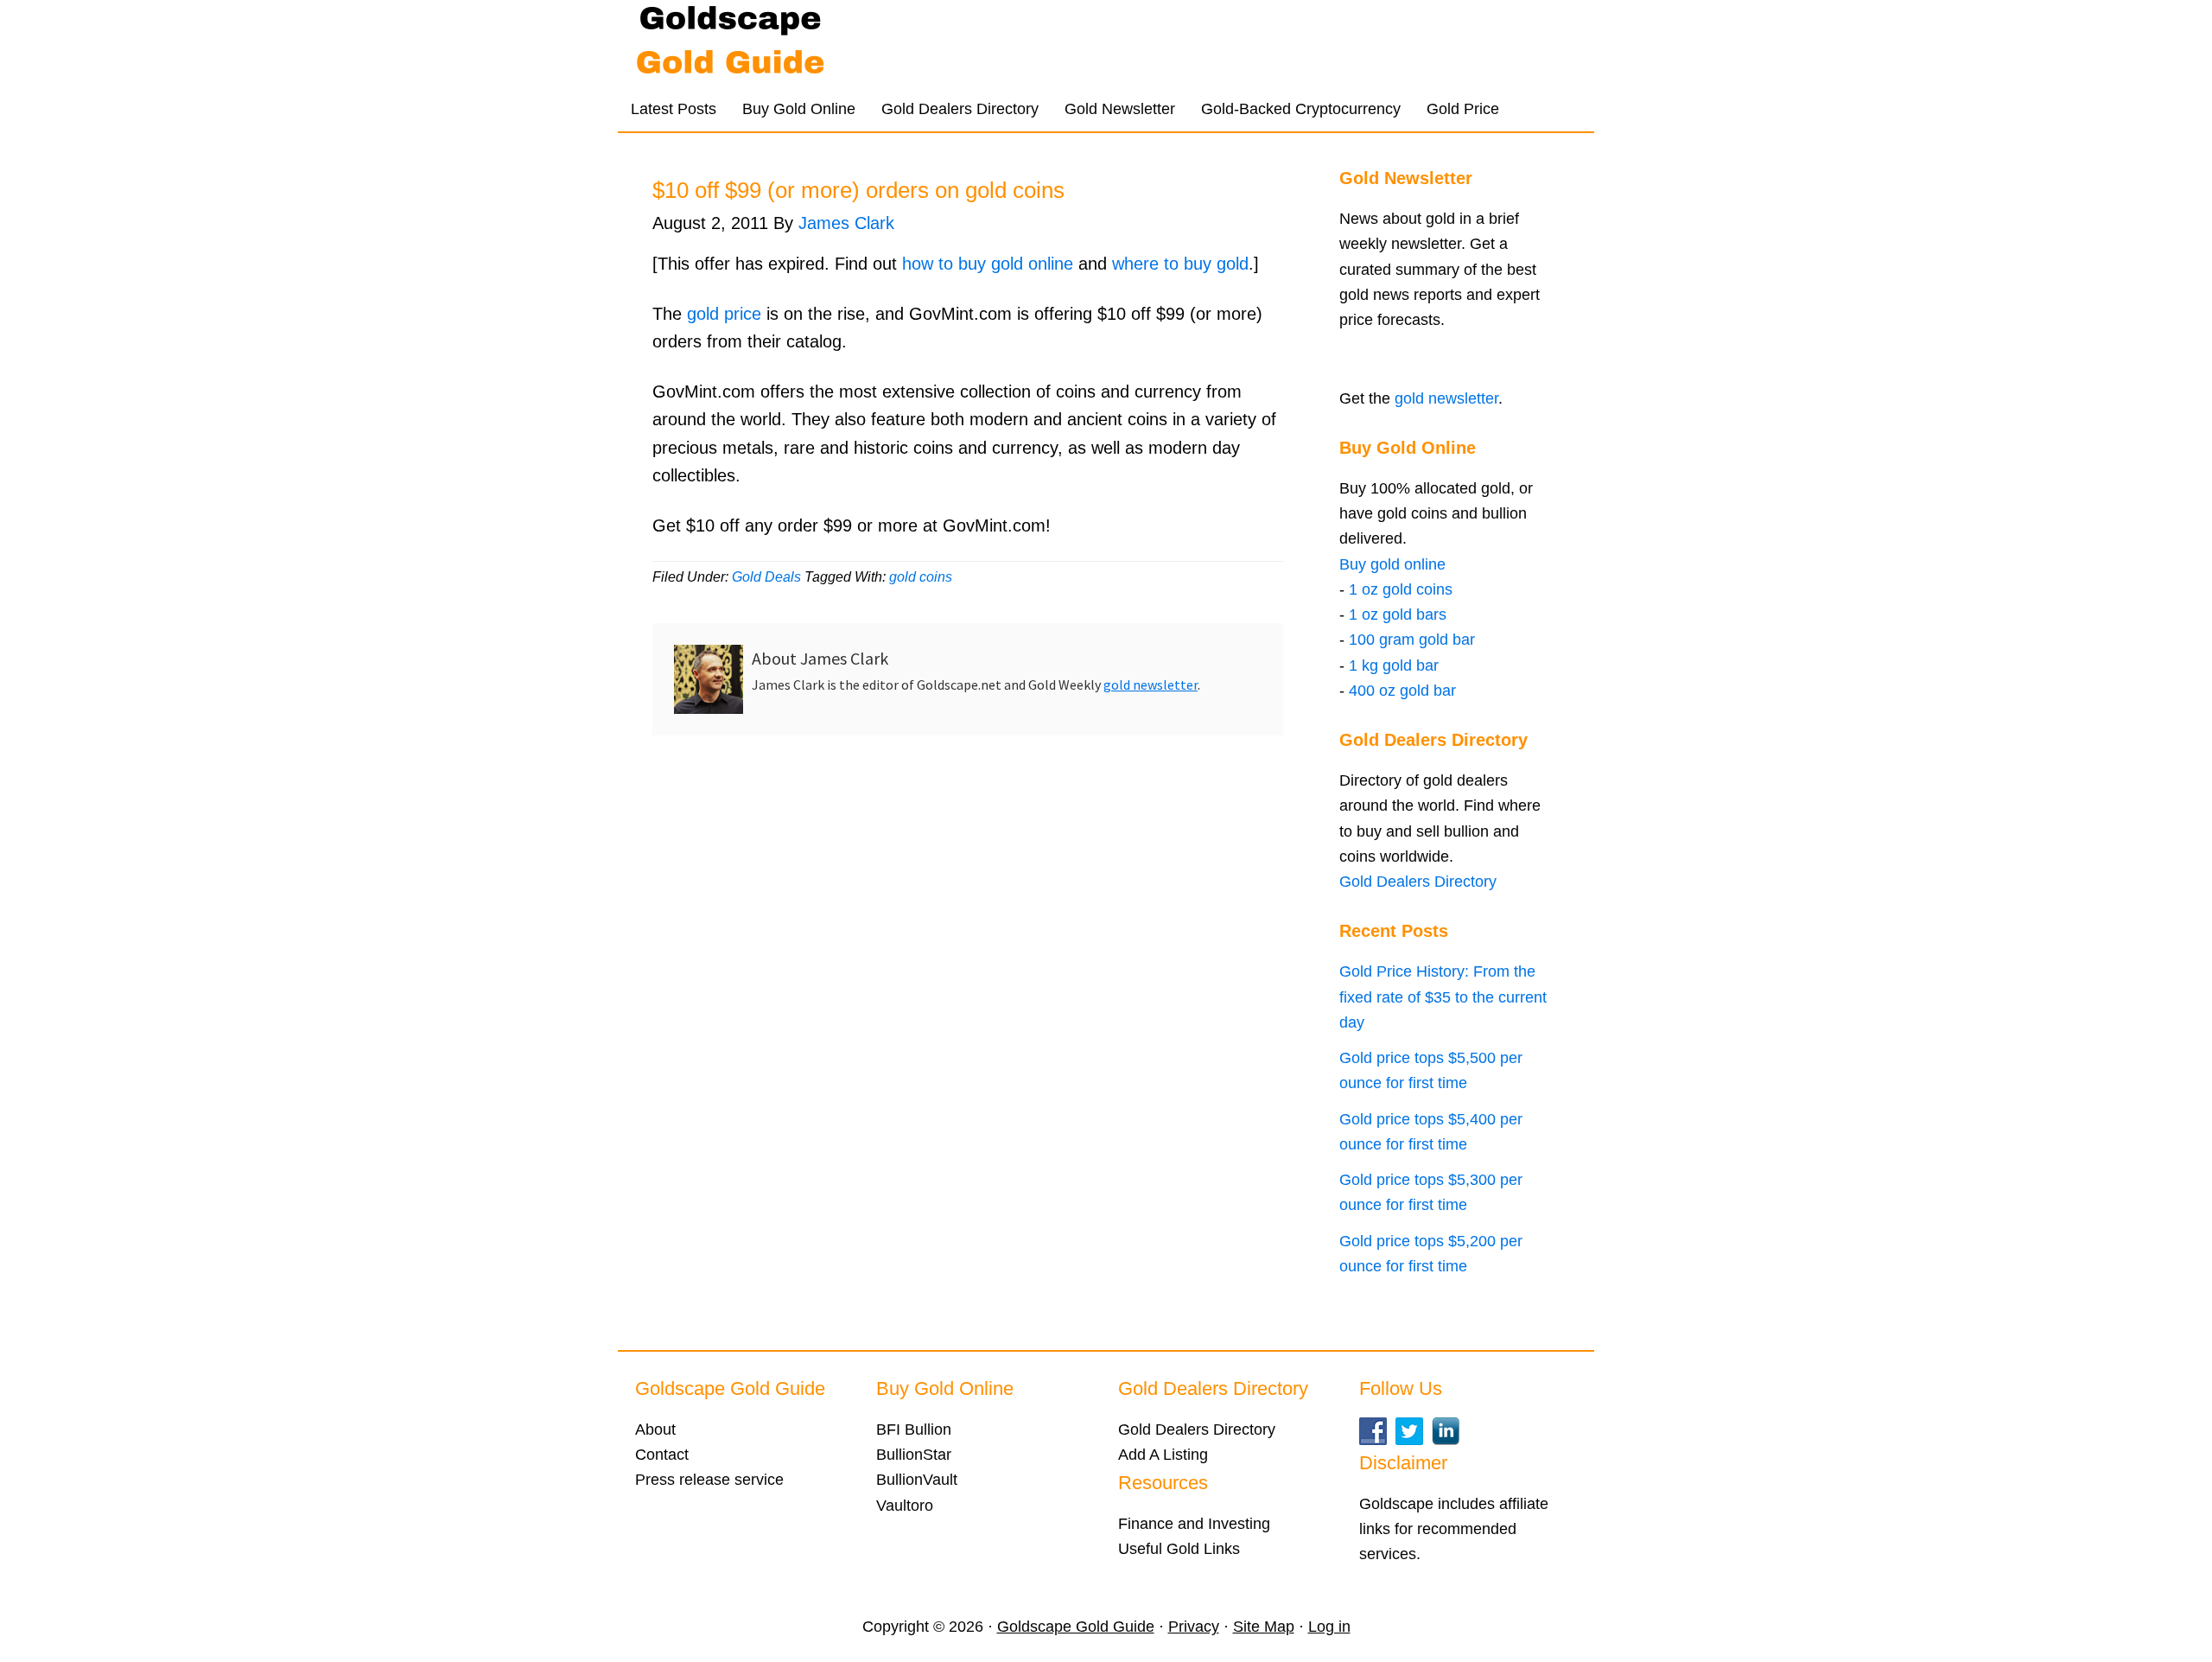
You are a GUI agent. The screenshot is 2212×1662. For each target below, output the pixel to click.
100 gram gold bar (1412, 640)
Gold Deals (766, 577)
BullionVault (917, 1480)
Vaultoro (905, 1506)
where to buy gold (1180, 264)
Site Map (1264, 1627)
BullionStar (914, 1455)
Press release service (709, 1480)
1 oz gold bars (1398, 614)
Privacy (1194, 1627)
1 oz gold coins (1401, 589)
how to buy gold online (988, 264)
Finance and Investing (1194, 1524)
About (655, 1430)
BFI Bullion (914, 1430)
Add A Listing (1163, 1455)
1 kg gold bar (1394, 665)
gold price (724, 314)
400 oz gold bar (1402, 691)
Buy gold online (1392, 564)
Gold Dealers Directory (1418, 882)
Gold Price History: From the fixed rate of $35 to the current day (1443, 997)
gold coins (921, 577)
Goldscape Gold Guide (786, 43)
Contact (662, 1455)
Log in (1329, 1627)
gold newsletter (1150, 685)
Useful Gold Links (1179, 1549)
